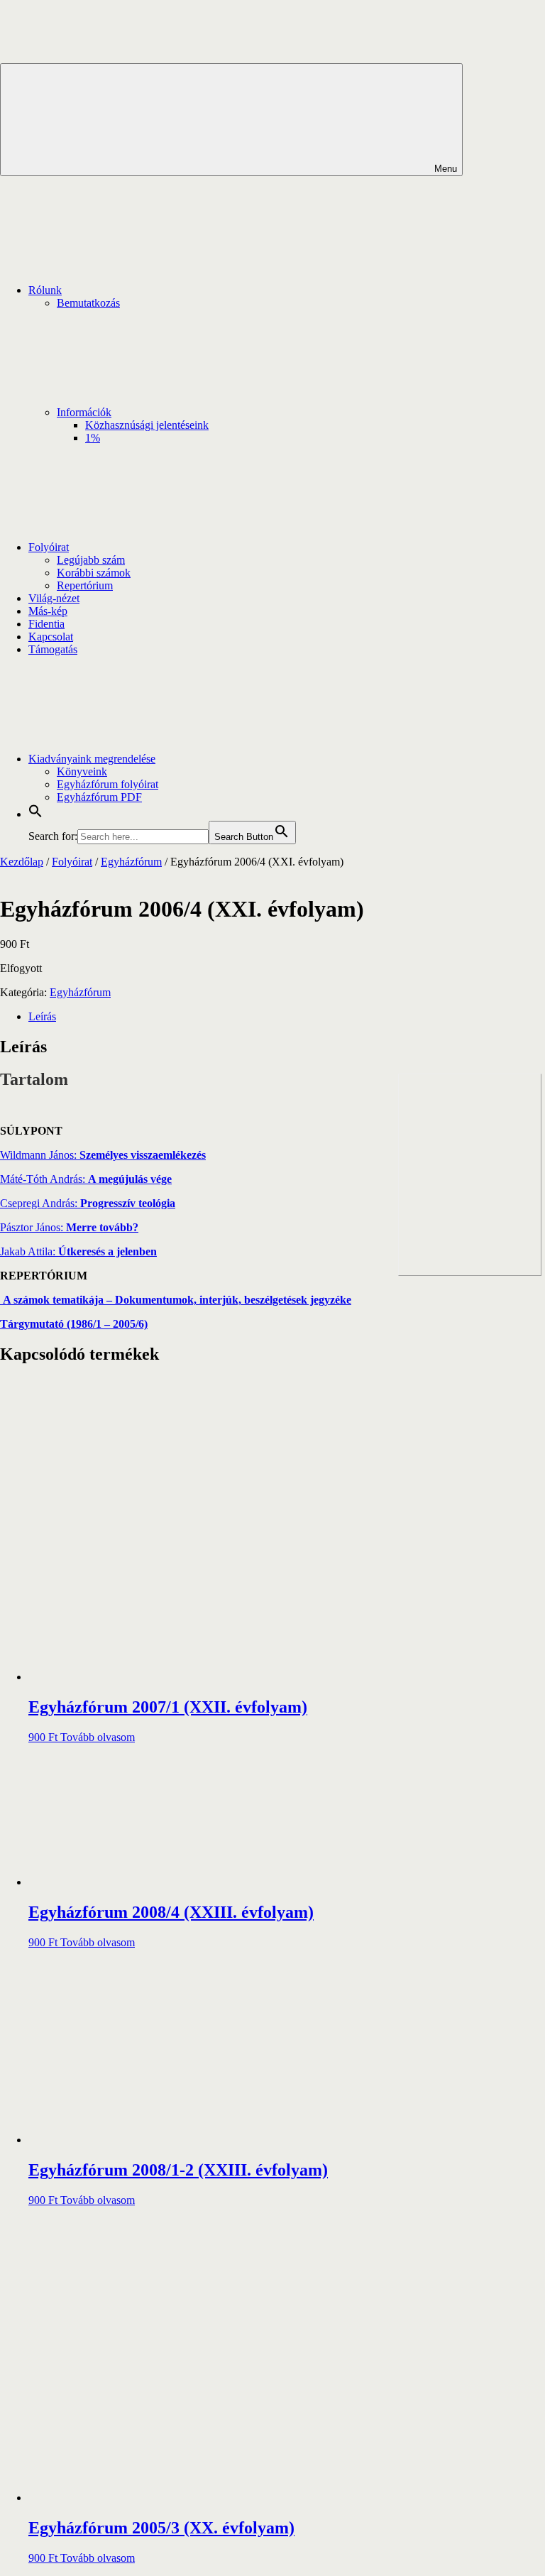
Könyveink (82, 771)
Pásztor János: (69, 1227)
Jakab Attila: (78, 1251)
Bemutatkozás (88, 303)
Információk (84, 412)
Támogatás (53, 649)
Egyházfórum (131, 862)
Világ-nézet (54, 598)
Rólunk (45, 290)
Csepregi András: (88, 1203)
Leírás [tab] (42, 1016)
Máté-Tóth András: (86, 1179)
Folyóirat (49, 547)
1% (93, 438)
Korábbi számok (94, 573)
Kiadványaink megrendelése (92, 759)
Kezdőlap (22, 862)
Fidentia (46, 624)
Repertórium (85, 585)
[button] (35, 814)
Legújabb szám (91, 560)
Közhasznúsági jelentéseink (147, 425)
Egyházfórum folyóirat (108, 784)
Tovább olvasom (98, 1737)
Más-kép (48, 611)
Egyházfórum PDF (99, 797)
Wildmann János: (103, 1155)
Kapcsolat (51, 637)
